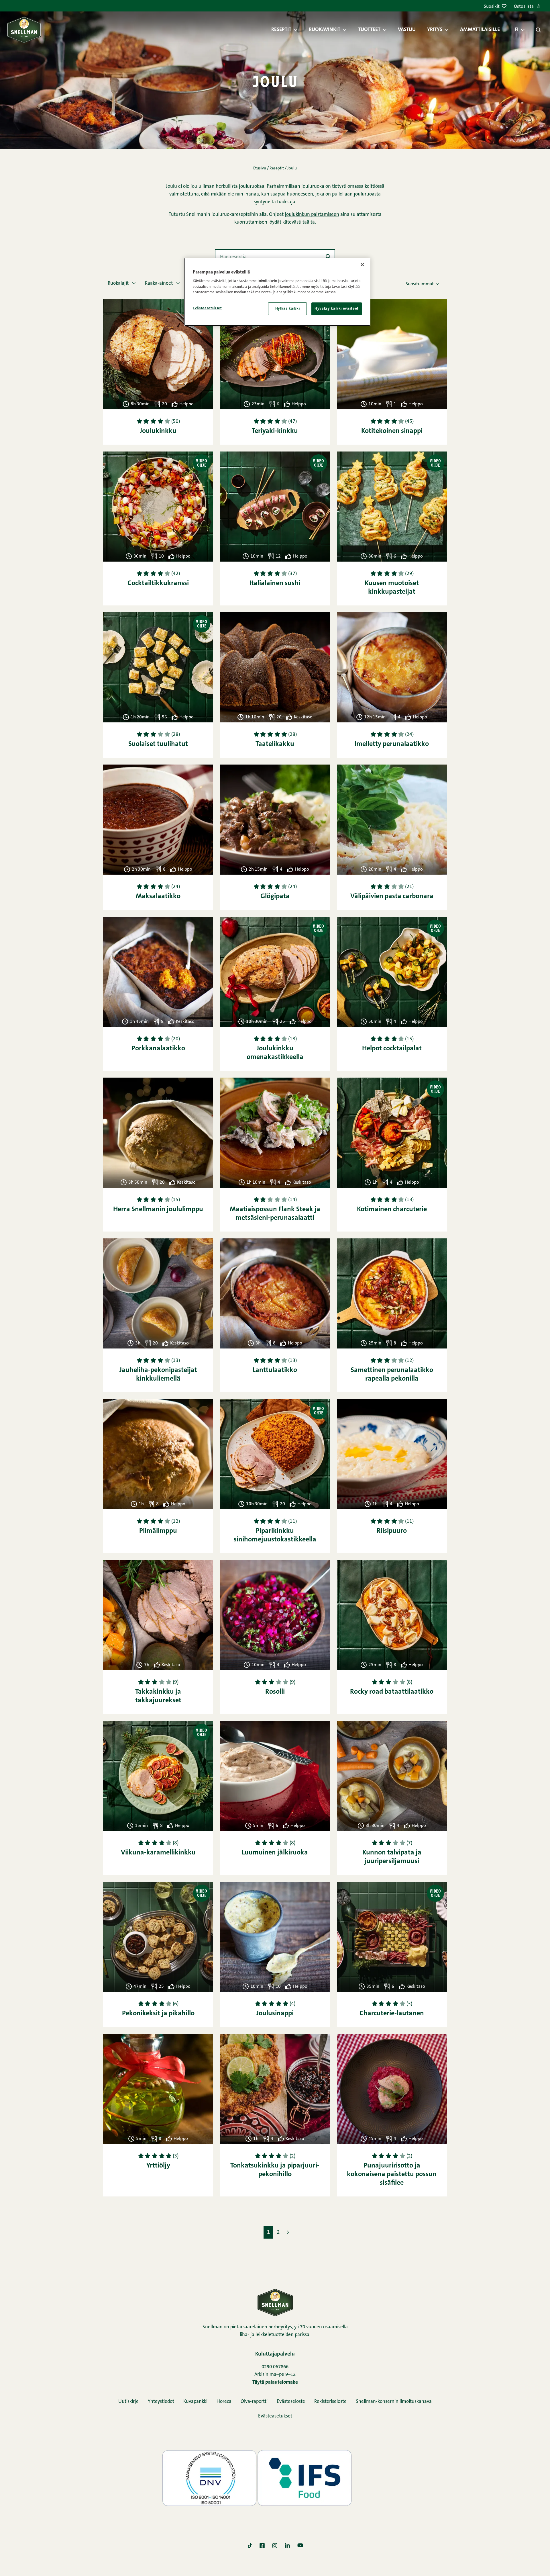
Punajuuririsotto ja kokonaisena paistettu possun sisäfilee (392, 2174)
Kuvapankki (195, 2402)
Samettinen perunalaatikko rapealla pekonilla (392, 1375)
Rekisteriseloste (330, 2402)
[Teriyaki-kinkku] (275, 354)
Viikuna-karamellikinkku (158, 1853)
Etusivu (260, 169)
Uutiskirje (128, 2402)
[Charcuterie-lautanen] (392, 1937)
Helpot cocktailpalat (392, 1049)
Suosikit (492, 7)
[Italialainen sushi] (275, 507)
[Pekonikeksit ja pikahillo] (158, 1937)
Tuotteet (369, 30)
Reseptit (281, 30)
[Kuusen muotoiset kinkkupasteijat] (392, 507)
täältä (309, 222)
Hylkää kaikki (287, 309)
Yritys (435, 30)
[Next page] (288, 2232)
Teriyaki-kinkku (275, 431)
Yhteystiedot (161, 2402)
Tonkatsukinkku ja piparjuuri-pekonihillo (275, 2170)
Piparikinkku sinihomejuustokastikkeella (275, 1535)
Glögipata (275, 896)
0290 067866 (275, 2367)
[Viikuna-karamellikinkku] (158, 1776)
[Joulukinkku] (158, 354)
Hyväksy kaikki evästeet (337, 309)
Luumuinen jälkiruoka (275, 1853)
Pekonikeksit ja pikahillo (158, 2014)
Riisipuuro (392, 1531)
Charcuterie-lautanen (392, 2014)
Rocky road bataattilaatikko (392, 1692)
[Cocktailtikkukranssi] (158, 507)
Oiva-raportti (254, 2402)
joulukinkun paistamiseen (312, 215)
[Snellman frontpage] (24, 30)
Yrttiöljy (158, 2166)
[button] (298, 30)
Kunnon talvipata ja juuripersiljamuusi (392, 1857)
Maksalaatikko (158, 896)
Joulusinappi (275, 2014)
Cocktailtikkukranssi (158, 583)
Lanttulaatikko (275, 1370)
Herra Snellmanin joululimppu (158, 1209)
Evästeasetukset (275, 2416)
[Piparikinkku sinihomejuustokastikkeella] (275, 1454)
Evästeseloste (291, 2402)
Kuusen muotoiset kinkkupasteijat (392, 588)
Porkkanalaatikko (158, 1049)
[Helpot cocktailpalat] (392, 972)
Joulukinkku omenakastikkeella (275, 1053)
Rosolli (275, 1692)
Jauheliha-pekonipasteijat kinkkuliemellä (158, 1375)
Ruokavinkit (325, 30)
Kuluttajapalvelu (275, 2354)
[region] (277, 292)
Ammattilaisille (480, 30)
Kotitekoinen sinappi (392, 431)
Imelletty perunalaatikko (392, 744)
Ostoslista (524, 7)
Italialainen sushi (275, 583)
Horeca (224, 2402)
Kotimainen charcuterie (392, 1209)
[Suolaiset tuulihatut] (158, 667)
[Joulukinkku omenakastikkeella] (275, 972)
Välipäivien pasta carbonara (392, 896)
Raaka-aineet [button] (159, 283)
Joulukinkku (158, 431)
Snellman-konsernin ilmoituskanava (394, 2402)
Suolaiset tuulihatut (158, 744)
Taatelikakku (275, 744)
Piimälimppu (158, 1531)
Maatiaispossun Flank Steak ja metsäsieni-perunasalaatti (275, 1214)
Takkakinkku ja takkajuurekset (158, 1696)
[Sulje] (362, 265)
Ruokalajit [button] (119, 283)
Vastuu (407, 30)
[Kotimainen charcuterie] (392, 1133)
